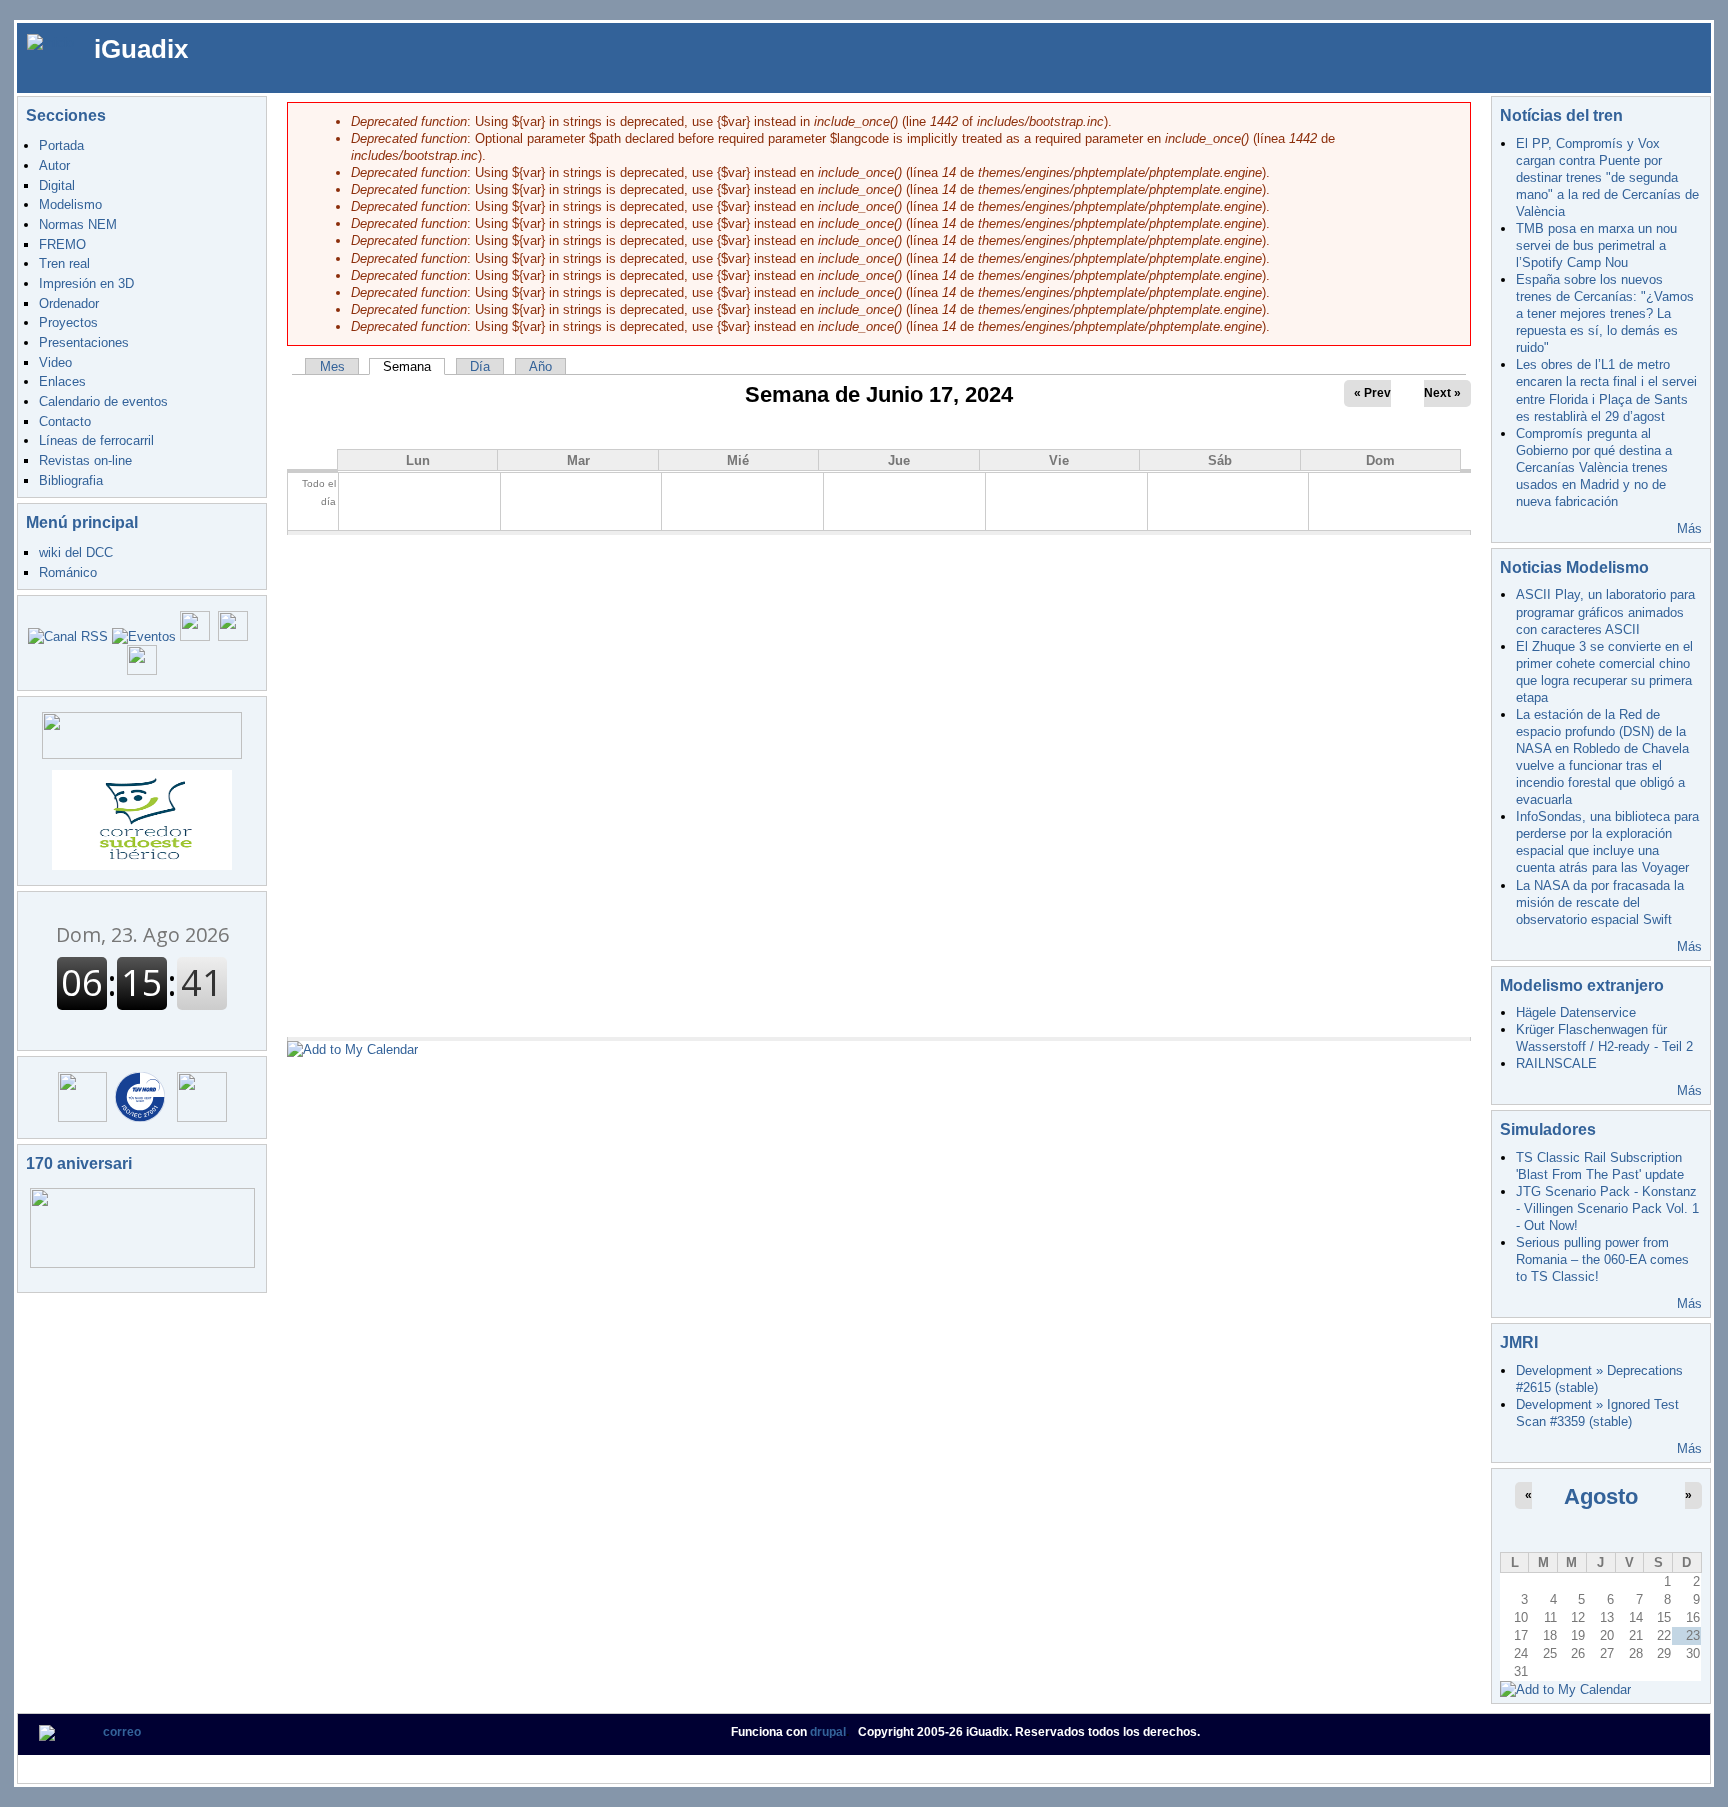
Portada (61, 145)
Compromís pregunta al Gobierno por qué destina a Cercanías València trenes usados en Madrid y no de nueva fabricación (1594, 467)
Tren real (64, 263)
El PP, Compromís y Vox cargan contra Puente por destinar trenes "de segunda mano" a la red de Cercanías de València (1607, 177)
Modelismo (70, 204)
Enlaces (62, 381)
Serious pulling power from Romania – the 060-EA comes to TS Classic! (1602, 1259)
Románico (68, 572)
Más (1689, 528)
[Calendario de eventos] (144, 636)
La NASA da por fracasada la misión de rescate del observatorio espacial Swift (1600, 902)
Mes (332, 366)
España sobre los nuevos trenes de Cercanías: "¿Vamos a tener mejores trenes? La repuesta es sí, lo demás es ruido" (1605, 313)
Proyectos (68, 322)
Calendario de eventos (103, 401)
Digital (57, 185)
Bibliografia (71, 480)
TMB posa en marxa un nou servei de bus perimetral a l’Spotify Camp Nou (1596, 245)
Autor (54, 165)
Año (540, 366)
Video (55, 362)
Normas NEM (78, 224)
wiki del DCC (76, 552)
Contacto (65, 421)
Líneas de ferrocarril (96, 440)
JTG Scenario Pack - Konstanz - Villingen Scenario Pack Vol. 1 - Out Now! (1607, 1208)
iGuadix (141, 49)
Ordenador (69, 303)
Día (480, 366)
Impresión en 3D (86, 283)
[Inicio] (50, 41)
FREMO (62, 244)
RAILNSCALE (1556, 1063)
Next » (1442, 393)
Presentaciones (84, 342)
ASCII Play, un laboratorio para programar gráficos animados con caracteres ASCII (1605, 611)
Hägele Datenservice (1576, 1012)
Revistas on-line (85, 460)
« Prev (1372, 393)
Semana (414, 366)
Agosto (1601, 1496)
